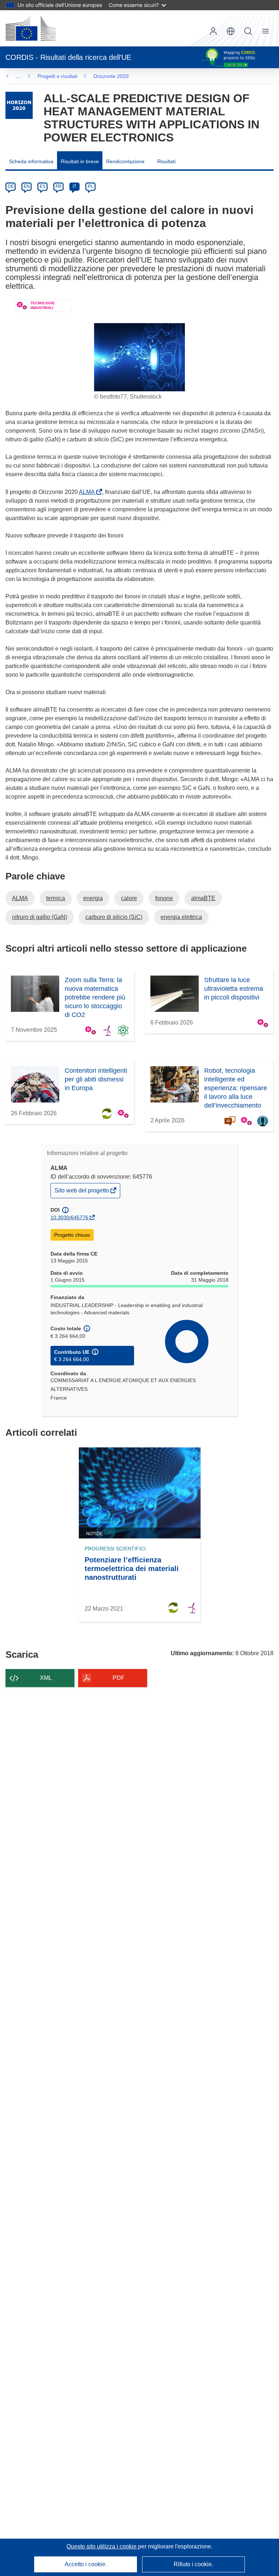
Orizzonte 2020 (111, 76)
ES (43, 186)
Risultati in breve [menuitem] (80, 161)
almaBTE (203, 898)
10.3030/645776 (69, 1217)
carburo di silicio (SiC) (114, 917)
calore (129, 898)
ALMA (88, 492)
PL (91, 186)
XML (46, 1678)
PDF (119, 1678)
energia (93, 898)
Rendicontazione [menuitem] (125, 161)
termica (56, 898)
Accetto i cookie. (86, 2564)
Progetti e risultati (57, 76)
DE (11, 186)
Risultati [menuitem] (166, 161)
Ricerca (248, 31)
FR (58, 186)
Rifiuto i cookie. (193, 2564)
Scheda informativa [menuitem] (31, 161)
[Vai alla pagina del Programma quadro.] (19, 105)
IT (74, 186)
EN (27, 186)
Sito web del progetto (82, 1192)
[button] (231, 31)
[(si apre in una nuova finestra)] (31, 28)
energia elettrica (181, 917)
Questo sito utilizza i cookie (102, 2546)
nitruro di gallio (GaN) (40, 917)
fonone (164, 898)
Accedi (213, 31)
